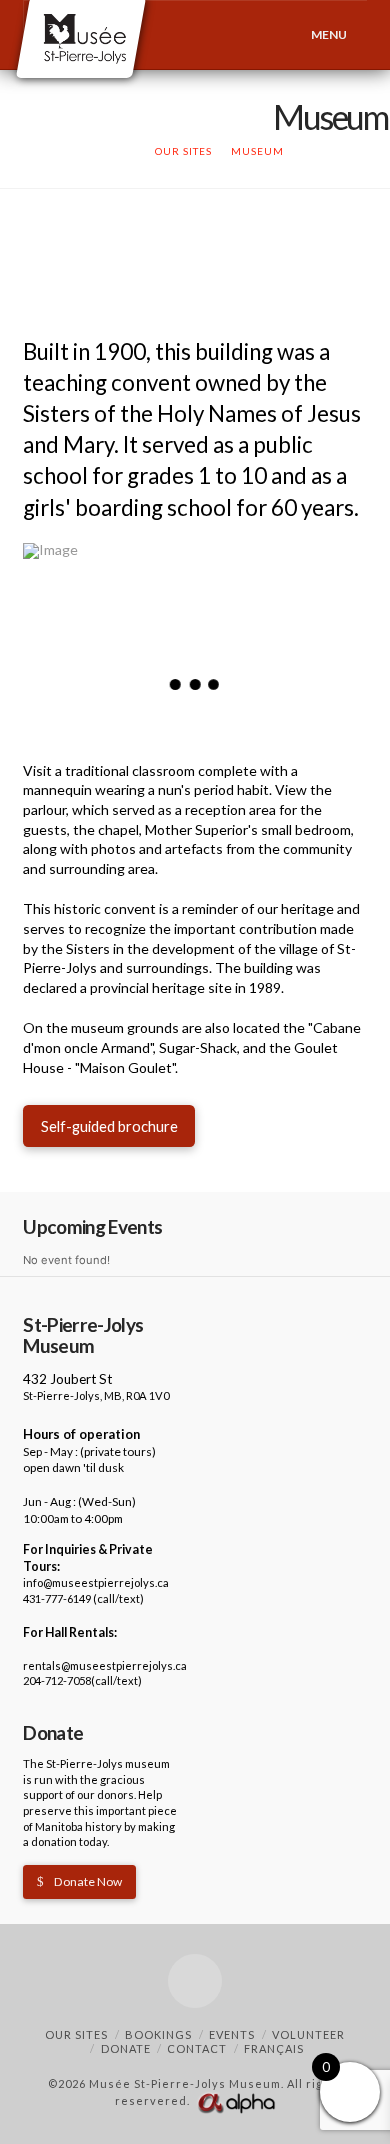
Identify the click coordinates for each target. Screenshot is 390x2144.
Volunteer (308, 2034)
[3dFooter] (236, 2100)
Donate (126, 2048)
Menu (329, 34)
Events (232, 2034)
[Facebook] (195, 1981)
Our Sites (76, 2034)
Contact (197, 2048)
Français (274, 2048)
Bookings (158, 2034)
